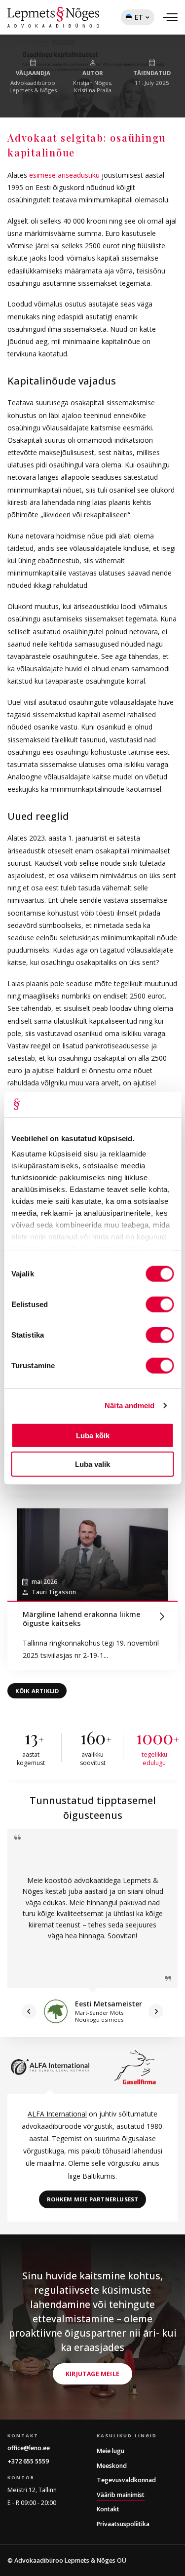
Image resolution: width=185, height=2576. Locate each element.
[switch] (160, 1305)
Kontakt (108, 2509)
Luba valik (92, 1464)
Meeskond (112, 2466)
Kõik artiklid (37, 1691)
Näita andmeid (129, 1405)
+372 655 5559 (28, 2461)
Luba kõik (93, 1435)
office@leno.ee (29, 2448)
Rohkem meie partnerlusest (93, 2199)
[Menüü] (170, 17)
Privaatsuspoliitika (123, 2524)
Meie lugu (111, 2451)
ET (132, 19)
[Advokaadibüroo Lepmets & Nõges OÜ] (53, 17)
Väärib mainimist (121, 2495)
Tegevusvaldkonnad (126, 2480)
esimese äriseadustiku (64, 175)
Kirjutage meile (92, 2374)
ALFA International (57, 2114)
